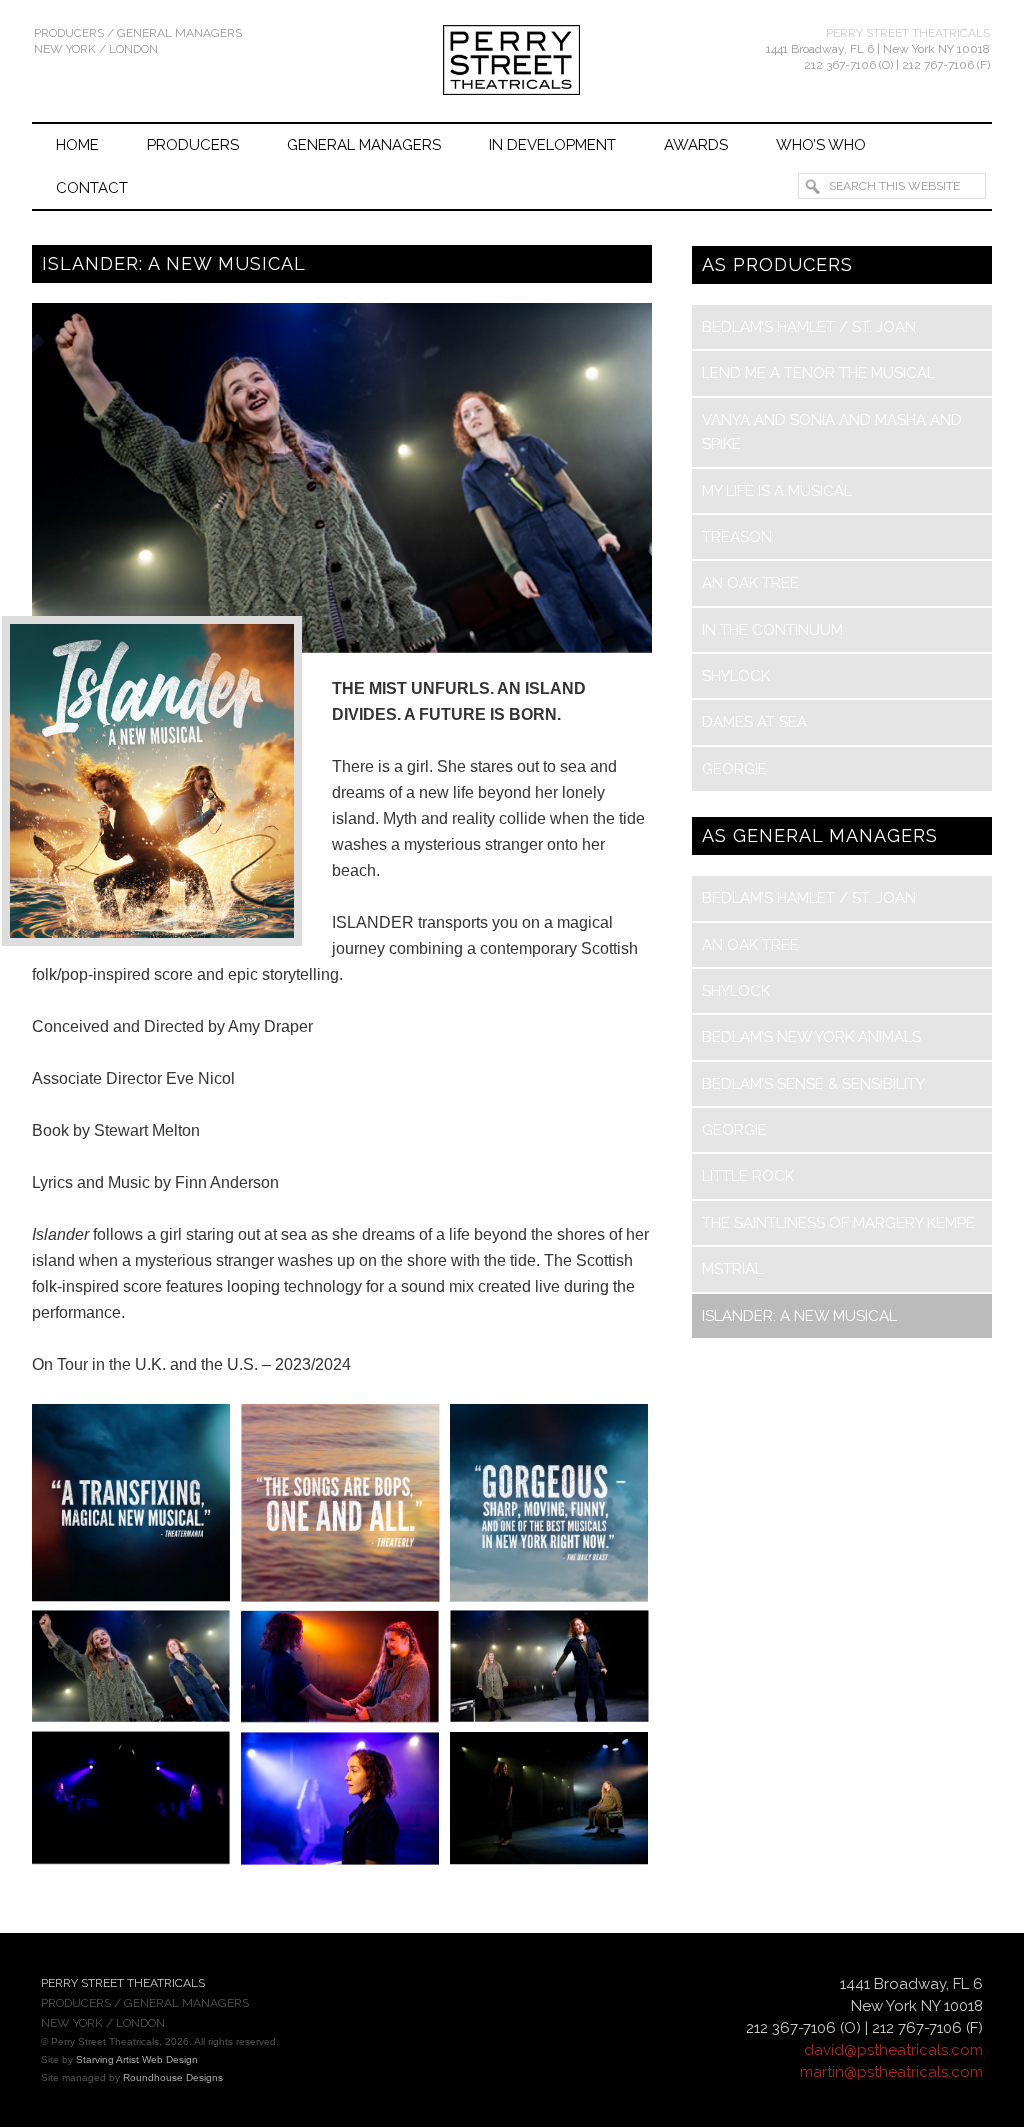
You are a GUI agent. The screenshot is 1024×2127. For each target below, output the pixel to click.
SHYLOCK (736, 676)
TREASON (737, 537)
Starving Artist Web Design (137, 2059)
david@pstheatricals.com (893, 2050)
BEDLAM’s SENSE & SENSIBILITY (813, 1084)
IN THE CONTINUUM (772, 630)
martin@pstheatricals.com (891, 2072)
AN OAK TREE (750, 583)
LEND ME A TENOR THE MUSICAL (818, 373)
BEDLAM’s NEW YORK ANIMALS (811, 1037)
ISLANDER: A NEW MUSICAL (799, 1316)
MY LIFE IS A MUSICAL (777, 491)
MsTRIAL (732, 1269)
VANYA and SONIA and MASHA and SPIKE (832, 432)
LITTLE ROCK (748, 1176)
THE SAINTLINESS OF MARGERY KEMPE (838, 1223)
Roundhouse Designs (173, 2077)
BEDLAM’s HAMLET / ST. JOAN (809, 327)
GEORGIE (734, 769)
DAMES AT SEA (754, 722)
